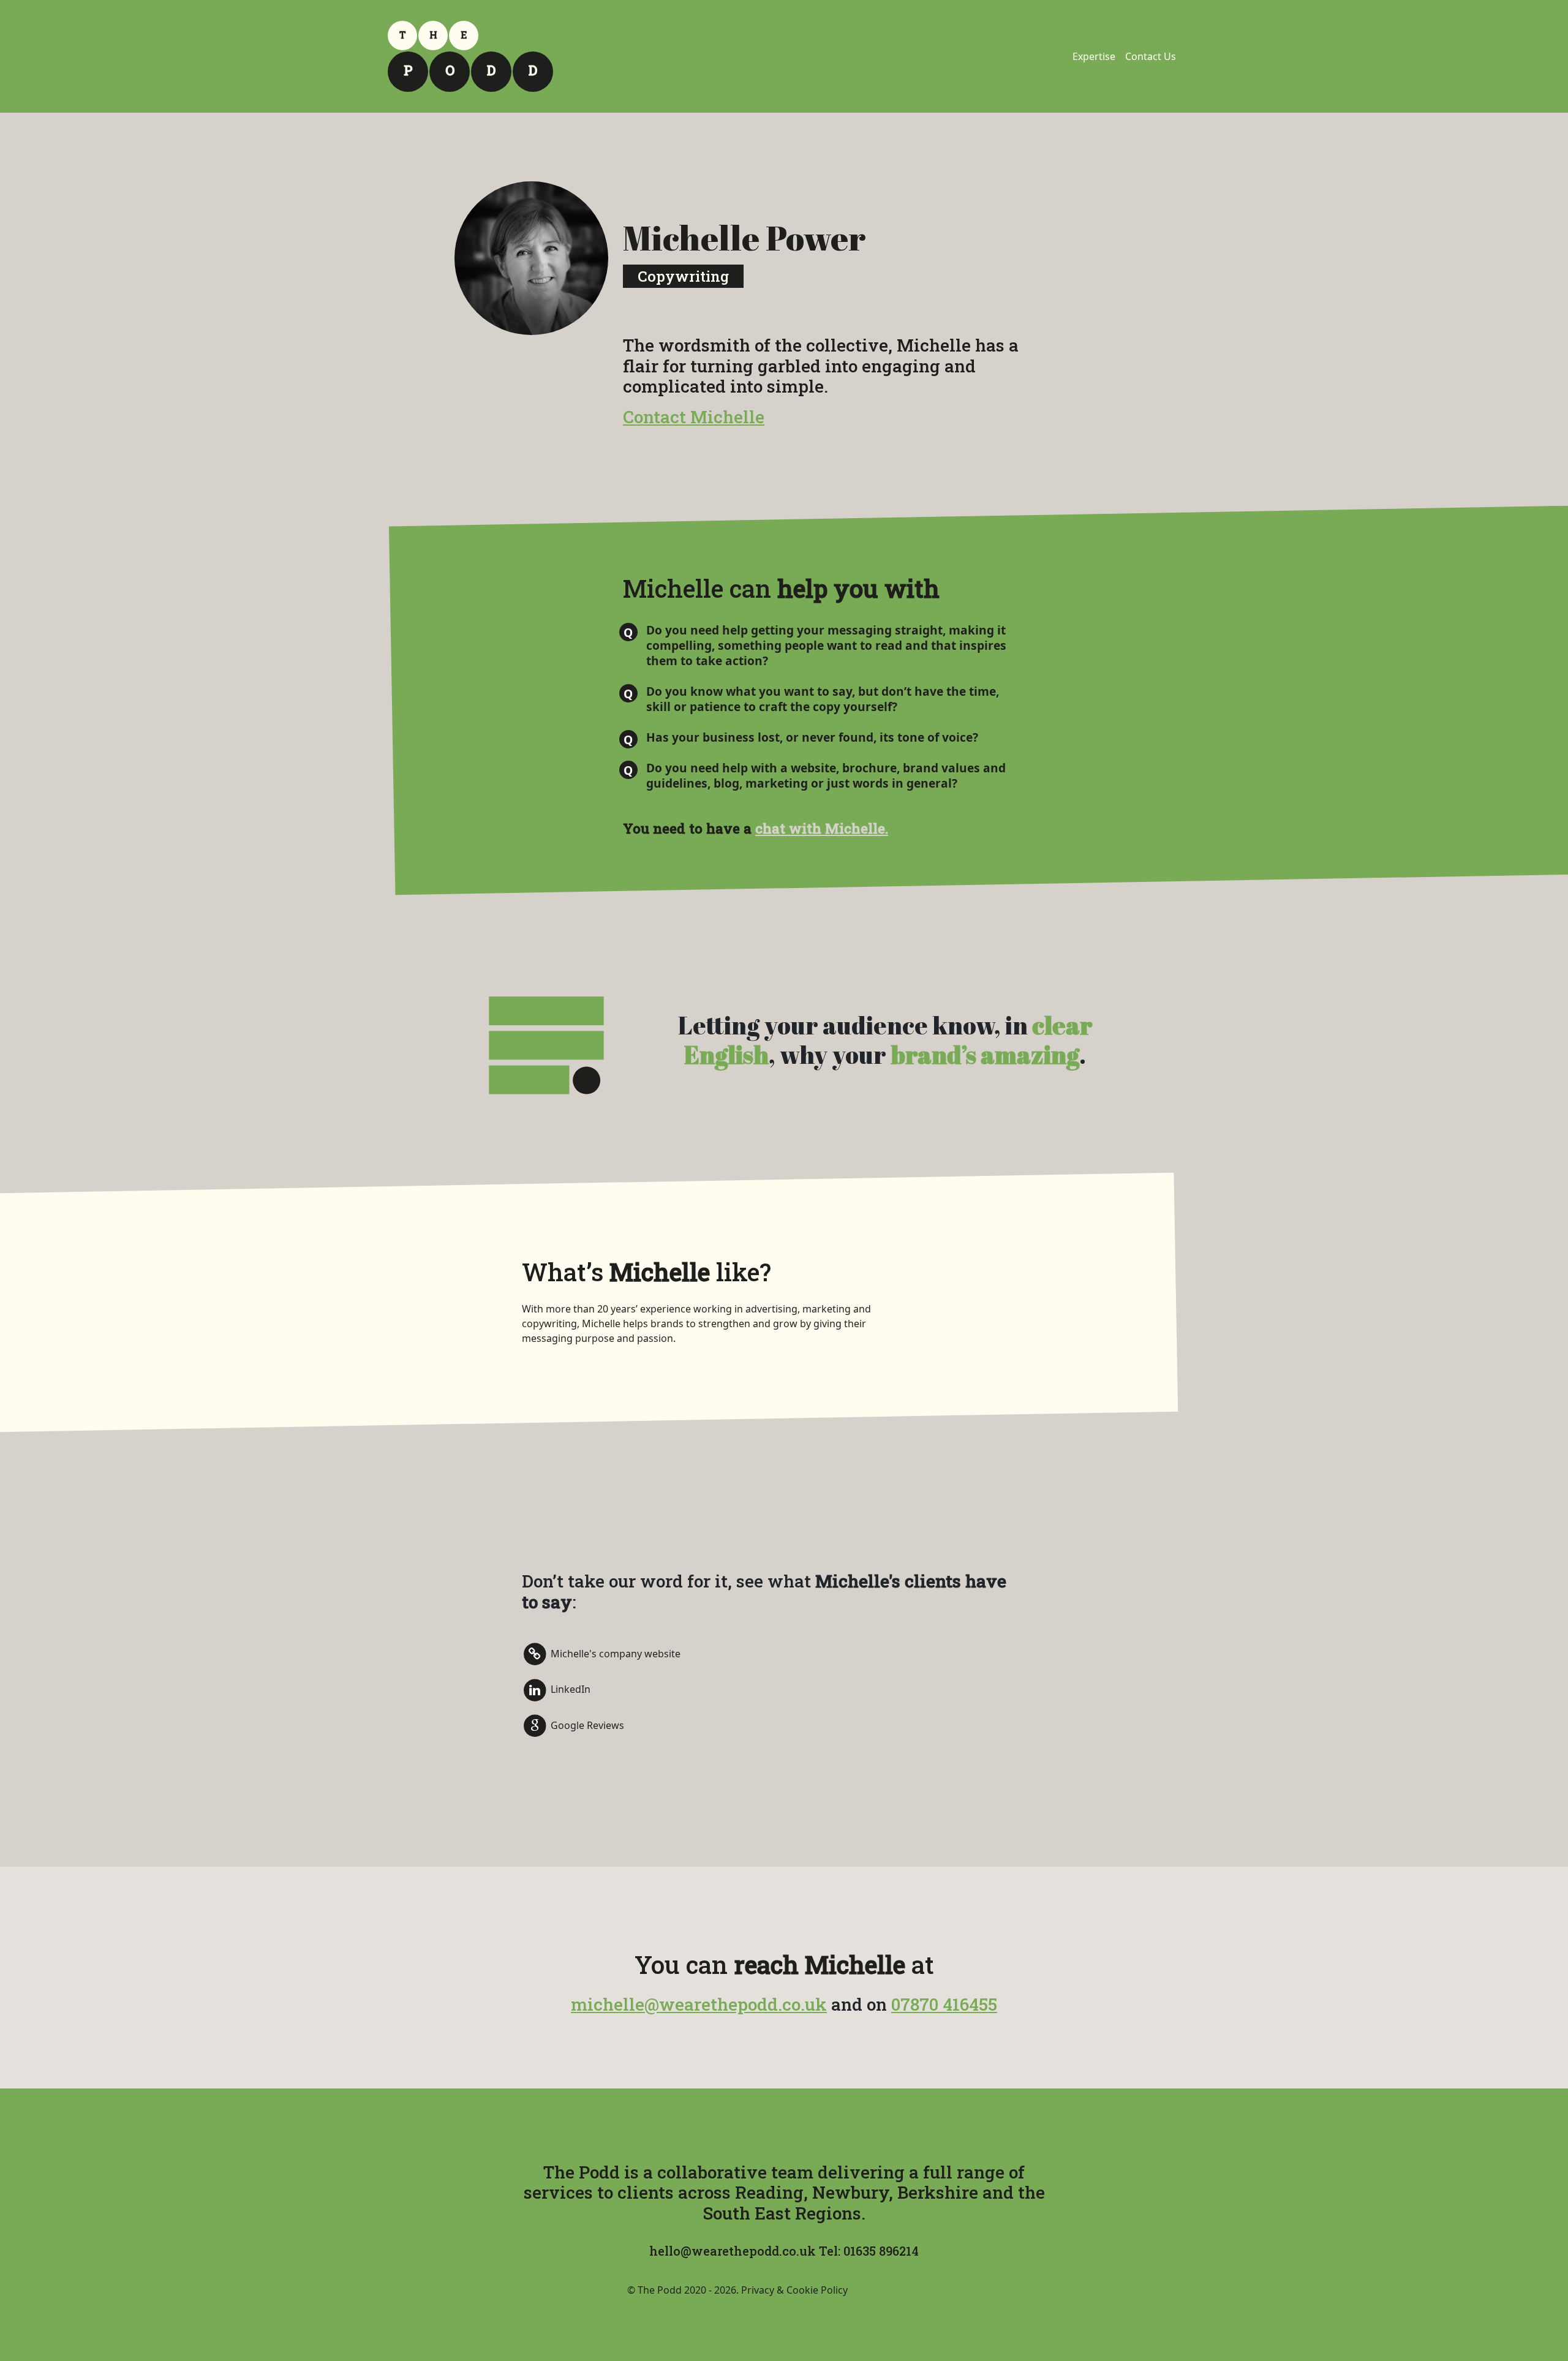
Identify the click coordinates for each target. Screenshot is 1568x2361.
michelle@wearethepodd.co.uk (699, 2004)
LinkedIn (570, 1689)
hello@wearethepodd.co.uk (733, 2251)
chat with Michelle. (822, 828)
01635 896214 (881, 2251)
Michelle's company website (614, 1654)
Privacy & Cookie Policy (794, 2290)
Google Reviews (587, 1725)
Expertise (1094, 56)
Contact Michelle (694, 417)
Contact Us (1151, 56)
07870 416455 (944, 2004)
